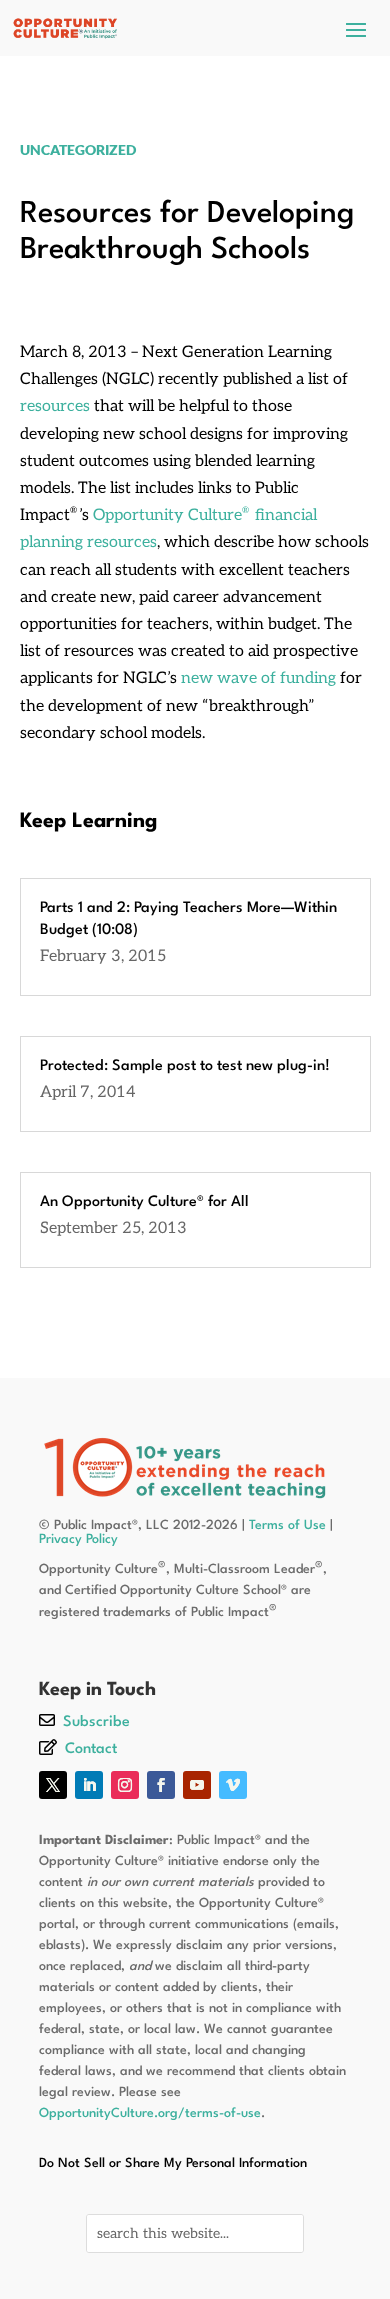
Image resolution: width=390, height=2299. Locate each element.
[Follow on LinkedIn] (89, 1785)
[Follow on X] (53, 1785)
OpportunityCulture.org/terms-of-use (150, 2113)
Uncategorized (78, 149)
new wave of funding (258, 678)
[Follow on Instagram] (125, 1785)
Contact (91, 1749)
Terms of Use (287, 1525)
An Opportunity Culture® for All (144, 1202)
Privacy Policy (78, 1539)
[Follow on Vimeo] (233, 1785)
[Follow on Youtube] (197, 1785)
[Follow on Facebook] (161, 1785)
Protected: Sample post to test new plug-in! (185, 1066)
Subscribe (96, 1722)
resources (55, 406)
